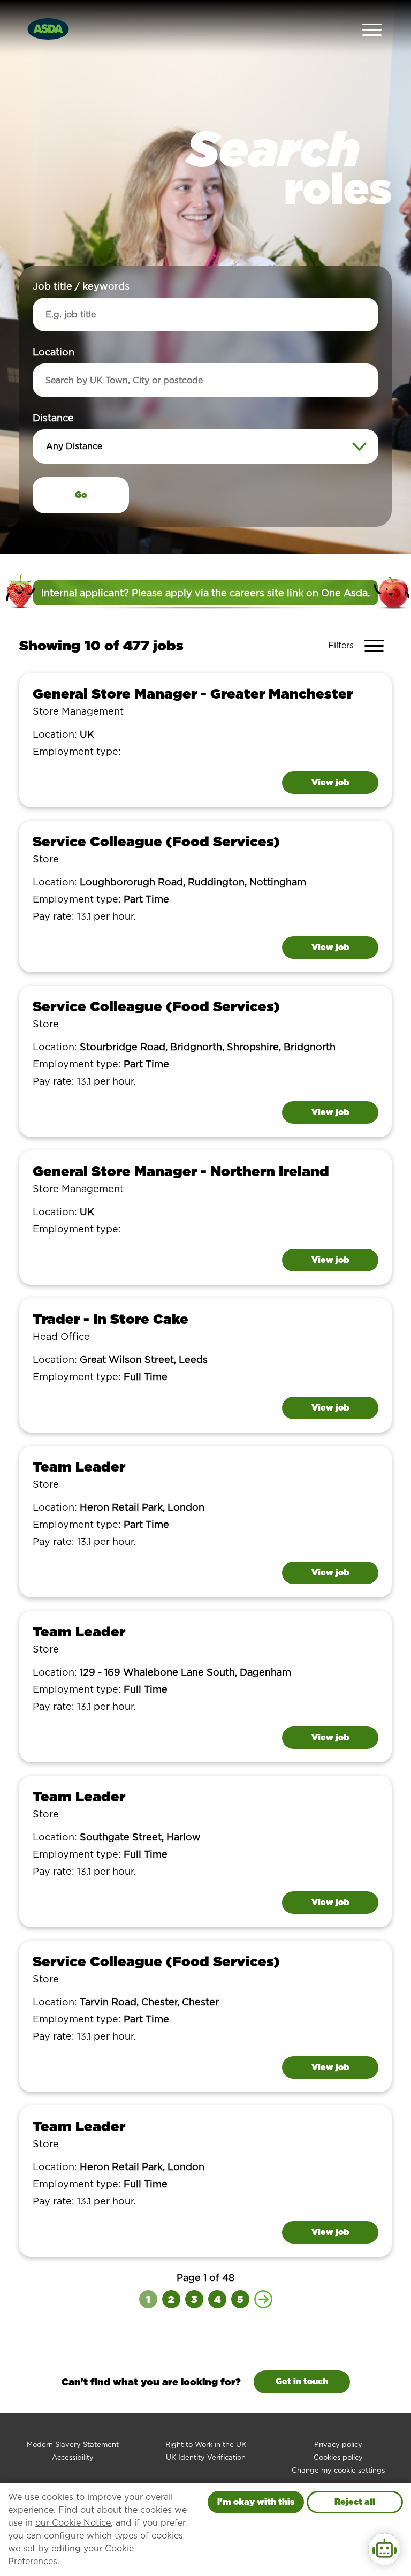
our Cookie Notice (73, 2523)
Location (54, 352)
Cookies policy (338, 2457)
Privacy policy (338, 2445)
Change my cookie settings (338, 2470)
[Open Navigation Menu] (372, 29)
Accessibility (73, 2457)
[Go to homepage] (48, 28)
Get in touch (302, 2381)
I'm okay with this (256, 2502)
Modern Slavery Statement (73, 2445)
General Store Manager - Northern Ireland (181, 1171)
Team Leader (79, 1467)
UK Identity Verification (206, 2457)
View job (330, 782)
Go (81, 495)
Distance (53, 418)
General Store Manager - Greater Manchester (193, 694)
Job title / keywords (81, 286)
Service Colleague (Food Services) (156, 841)
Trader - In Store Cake (111, 1319)
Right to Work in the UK (206, 2445)
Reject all (355, 2502)
